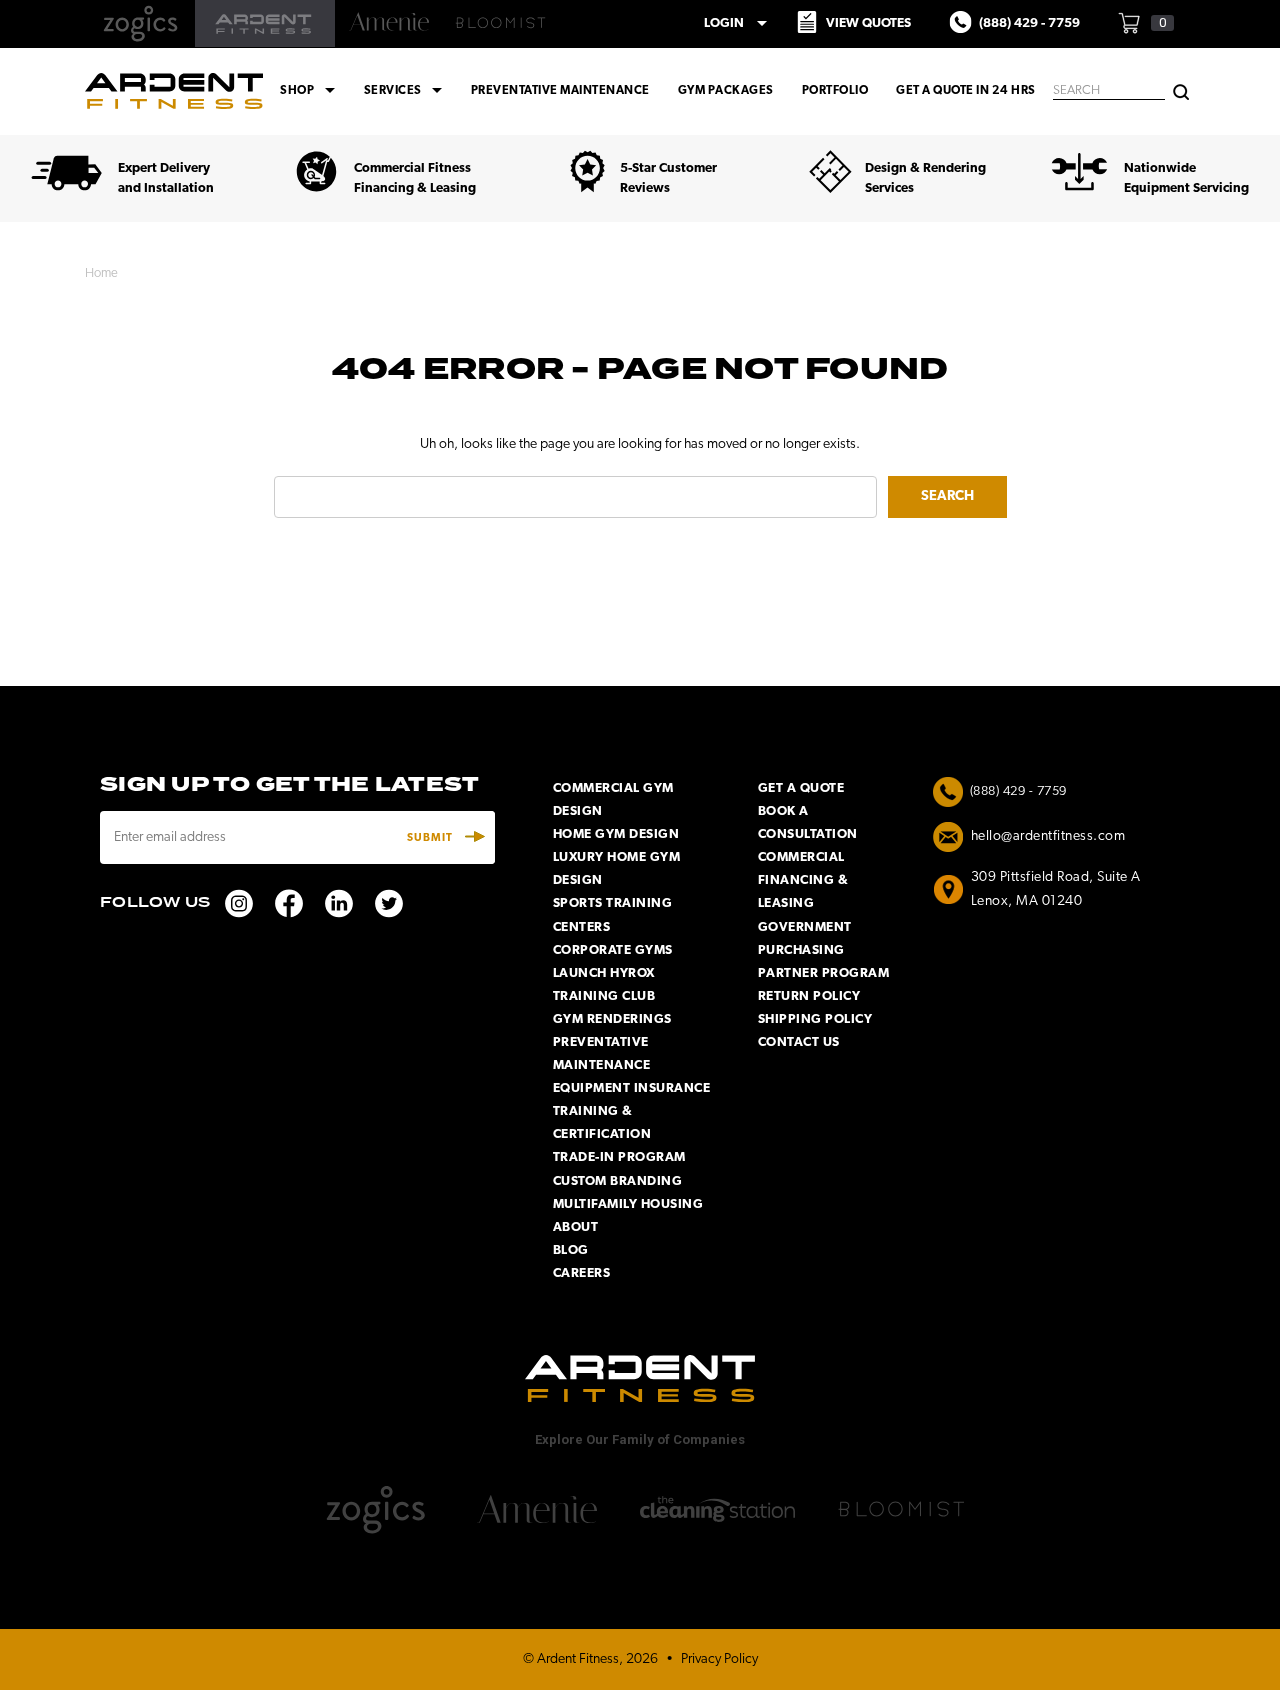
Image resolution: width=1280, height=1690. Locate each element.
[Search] (1181, 90)
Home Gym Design (616, 834)
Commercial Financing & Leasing (803, 880)
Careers (582, 1273)
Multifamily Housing (628, 1204)
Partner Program (824, 973)
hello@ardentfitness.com (1048, 836)
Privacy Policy (719, 1659)
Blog (571, 1250)
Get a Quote (801, 788)
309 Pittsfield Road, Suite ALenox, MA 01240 (1056, 889)
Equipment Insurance (632, 1088)
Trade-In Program (619, 1157)
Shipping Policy (815, 1019)
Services (406, 91)
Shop (310, 91)
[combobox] (1109, 91)
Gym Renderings (612, 1019)
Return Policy (809, 996)
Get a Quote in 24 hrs (966, 91)
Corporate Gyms (613, 950)
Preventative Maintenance (560, 91)
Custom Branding (618, 1181)
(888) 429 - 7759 (1018, 791)
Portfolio (835, 91)
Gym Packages (726, 91)
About (576, 1227)
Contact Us (799, 1042)
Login (739, 23)
